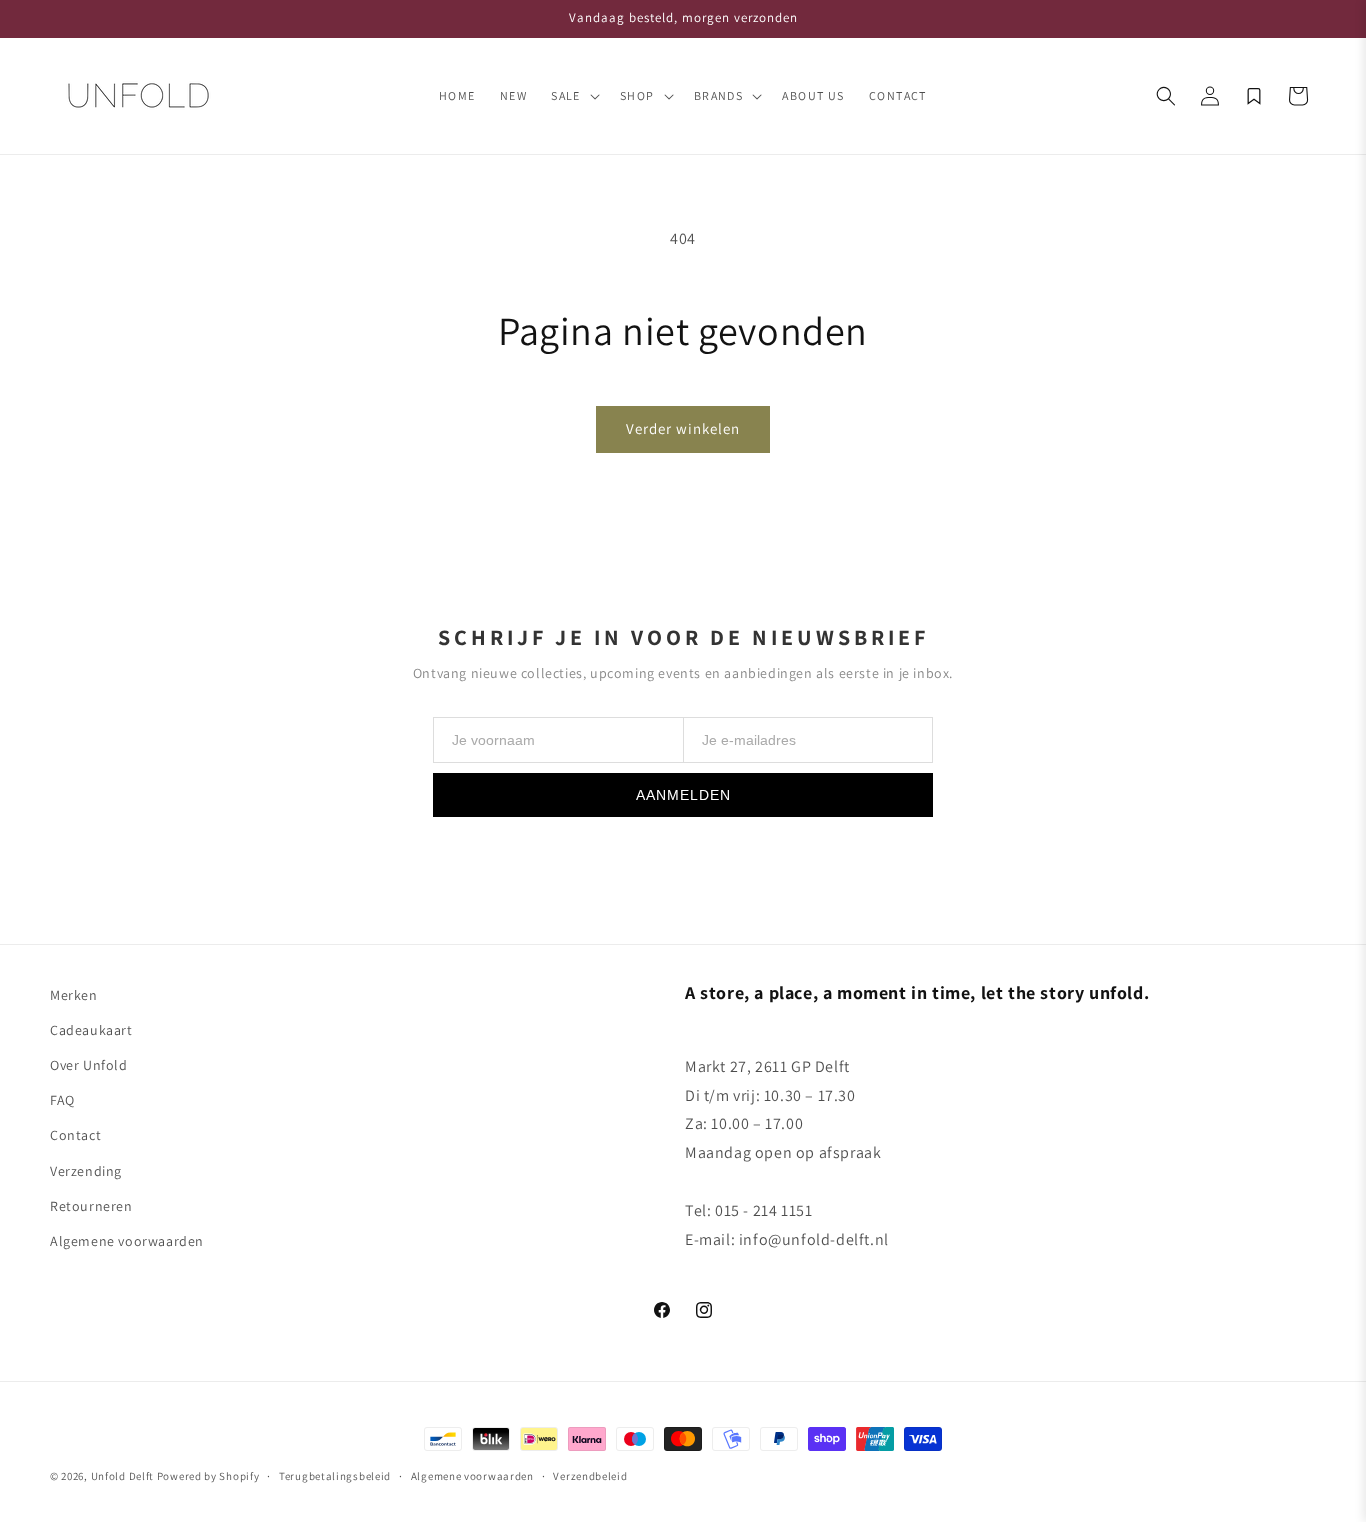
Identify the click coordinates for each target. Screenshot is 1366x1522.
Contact (75, 1135)
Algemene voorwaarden (127, 1241)
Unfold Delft (122, 1476)
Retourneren (91, 1206)
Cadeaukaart (91, 1030)
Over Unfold (89, 1065)
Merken (74, 995)
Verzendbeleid (590, 1476)
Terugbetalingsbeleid (335, 1476)
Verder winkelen (683, 428)
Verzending (86, 1171)
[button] (573, 96)
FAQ (62, 1100)
